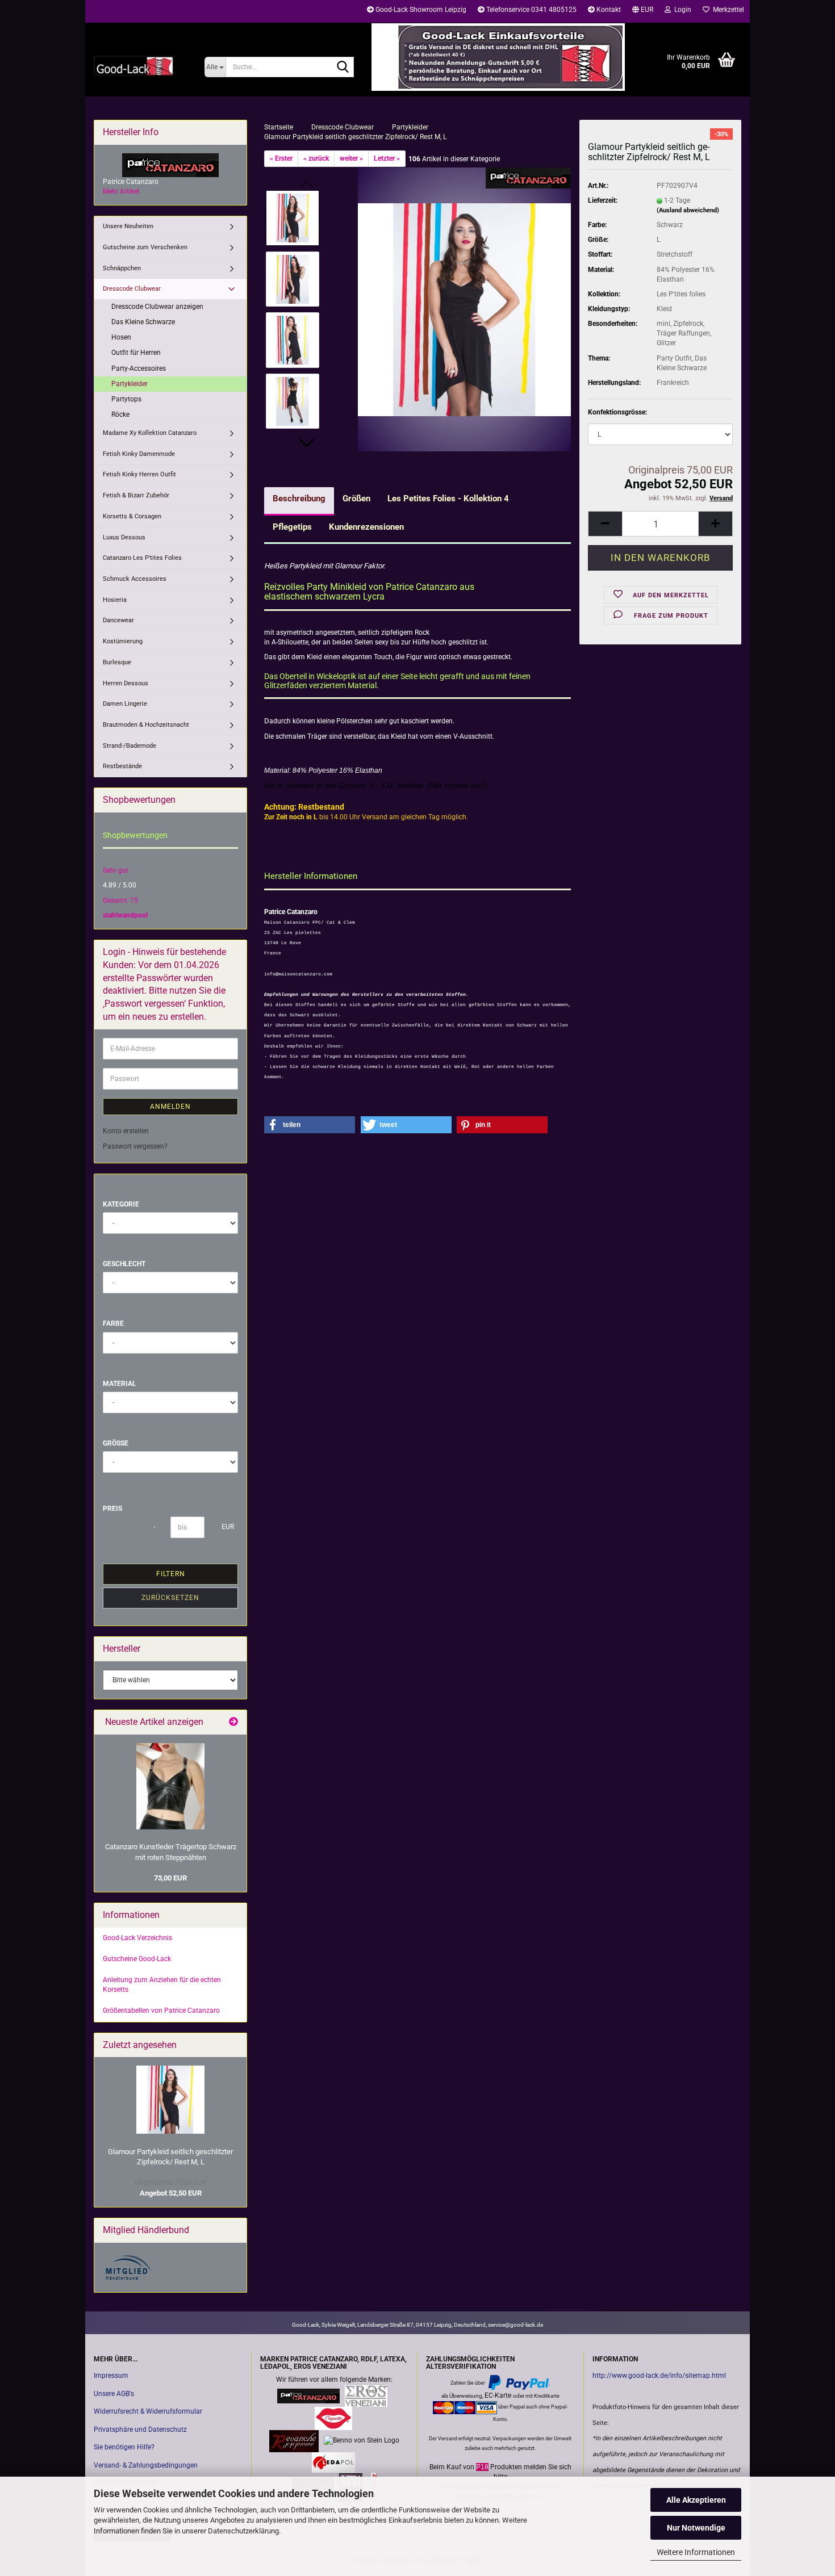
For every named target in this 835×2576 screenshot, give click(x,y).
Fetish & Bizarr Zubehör (136, 495)
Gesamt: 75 (120, 900)
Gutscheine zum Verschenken (145, 247)
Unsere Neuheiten (128, 226)
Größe (116, 1443)
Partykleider (130, 384)
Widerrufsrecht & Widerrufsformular (148, 2411)
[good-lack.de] (141, 65)
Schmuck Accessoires (135, 579)
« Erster (281, 158)
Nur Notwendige (696, 2528)
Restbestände (122, 766)
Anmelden (170, 1107)
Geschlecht (124, 1264)
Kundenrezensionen (366, 527)
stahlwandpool (125, 915)
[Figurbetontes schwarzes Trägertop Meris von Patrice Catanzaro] (170, 1786)
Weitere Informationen (696, 2552)
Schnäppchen (122, 268)
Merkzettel (727, 10)
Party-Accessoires (139, 368)
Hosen (121, 337)
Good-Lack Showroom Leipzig (420, 10)
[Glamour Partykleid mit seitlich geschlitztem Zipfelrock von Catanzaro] (464, 309)
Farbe (113, 1323)
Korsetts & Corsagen (132, 516)
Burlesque (117, 662)
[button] (643, 11)
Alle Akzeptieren (696, 2500)
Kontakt (608, 10)
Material (120, 1384)
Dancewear (118, 620)
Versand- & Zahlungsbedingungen (146, 2465)
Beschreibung (299, 499)
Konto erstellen (126, 1131)
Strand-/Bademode (130, 746)
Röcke (120, 414)
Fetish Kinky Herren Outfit (139, 474)
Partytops (126, 399)
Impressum (111, 2376)
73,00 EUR (170, 1878)
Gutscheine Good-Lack (137, 1959)
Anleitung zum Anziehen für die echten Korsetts (162, 1985)
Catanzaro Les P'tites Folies (142, 558)
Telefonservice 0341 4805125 (531, 10)
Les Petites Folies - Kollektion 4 (448, 499)
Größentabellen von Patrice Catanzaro (161, 2010)
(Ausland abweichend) (688, 210)
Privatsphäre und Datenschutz (140, 2430)
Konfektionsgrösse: (617, 412)
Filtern (171, 1574)
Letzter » (387, 158)
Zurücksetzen (170, 1598)
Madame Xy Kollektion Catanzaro (150, 433)
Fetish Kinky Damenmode (139, 454)
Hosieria (115, 600)
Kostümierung (123, 641)
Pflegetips (292, 527)
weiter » (351, 158)
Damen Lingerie (125, 704)
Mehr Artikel (121, 191)
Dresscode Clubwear (132, 289)
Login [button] (681, 10)
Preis (112, 1509)
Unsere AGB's (114, 2394)
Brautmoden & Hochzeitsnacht (146, 725)
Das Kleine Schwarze (143, 322)
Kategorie (121, 1204)
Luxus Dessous (124, 537)
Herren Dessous (126, 683)
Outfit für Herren (136, 353)
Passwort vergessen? (135, 1146)
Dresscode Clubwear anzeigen (157, 307)
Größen (356, 499)
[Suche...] (343, 68)
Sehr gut (116, 870)
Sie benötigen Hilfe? (124, 2447)
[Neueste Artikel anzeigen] (233, 1722)
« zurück (316, 158)
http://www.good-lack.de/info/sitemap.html (659, 2376)
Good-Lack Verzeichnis (137, 1938)
